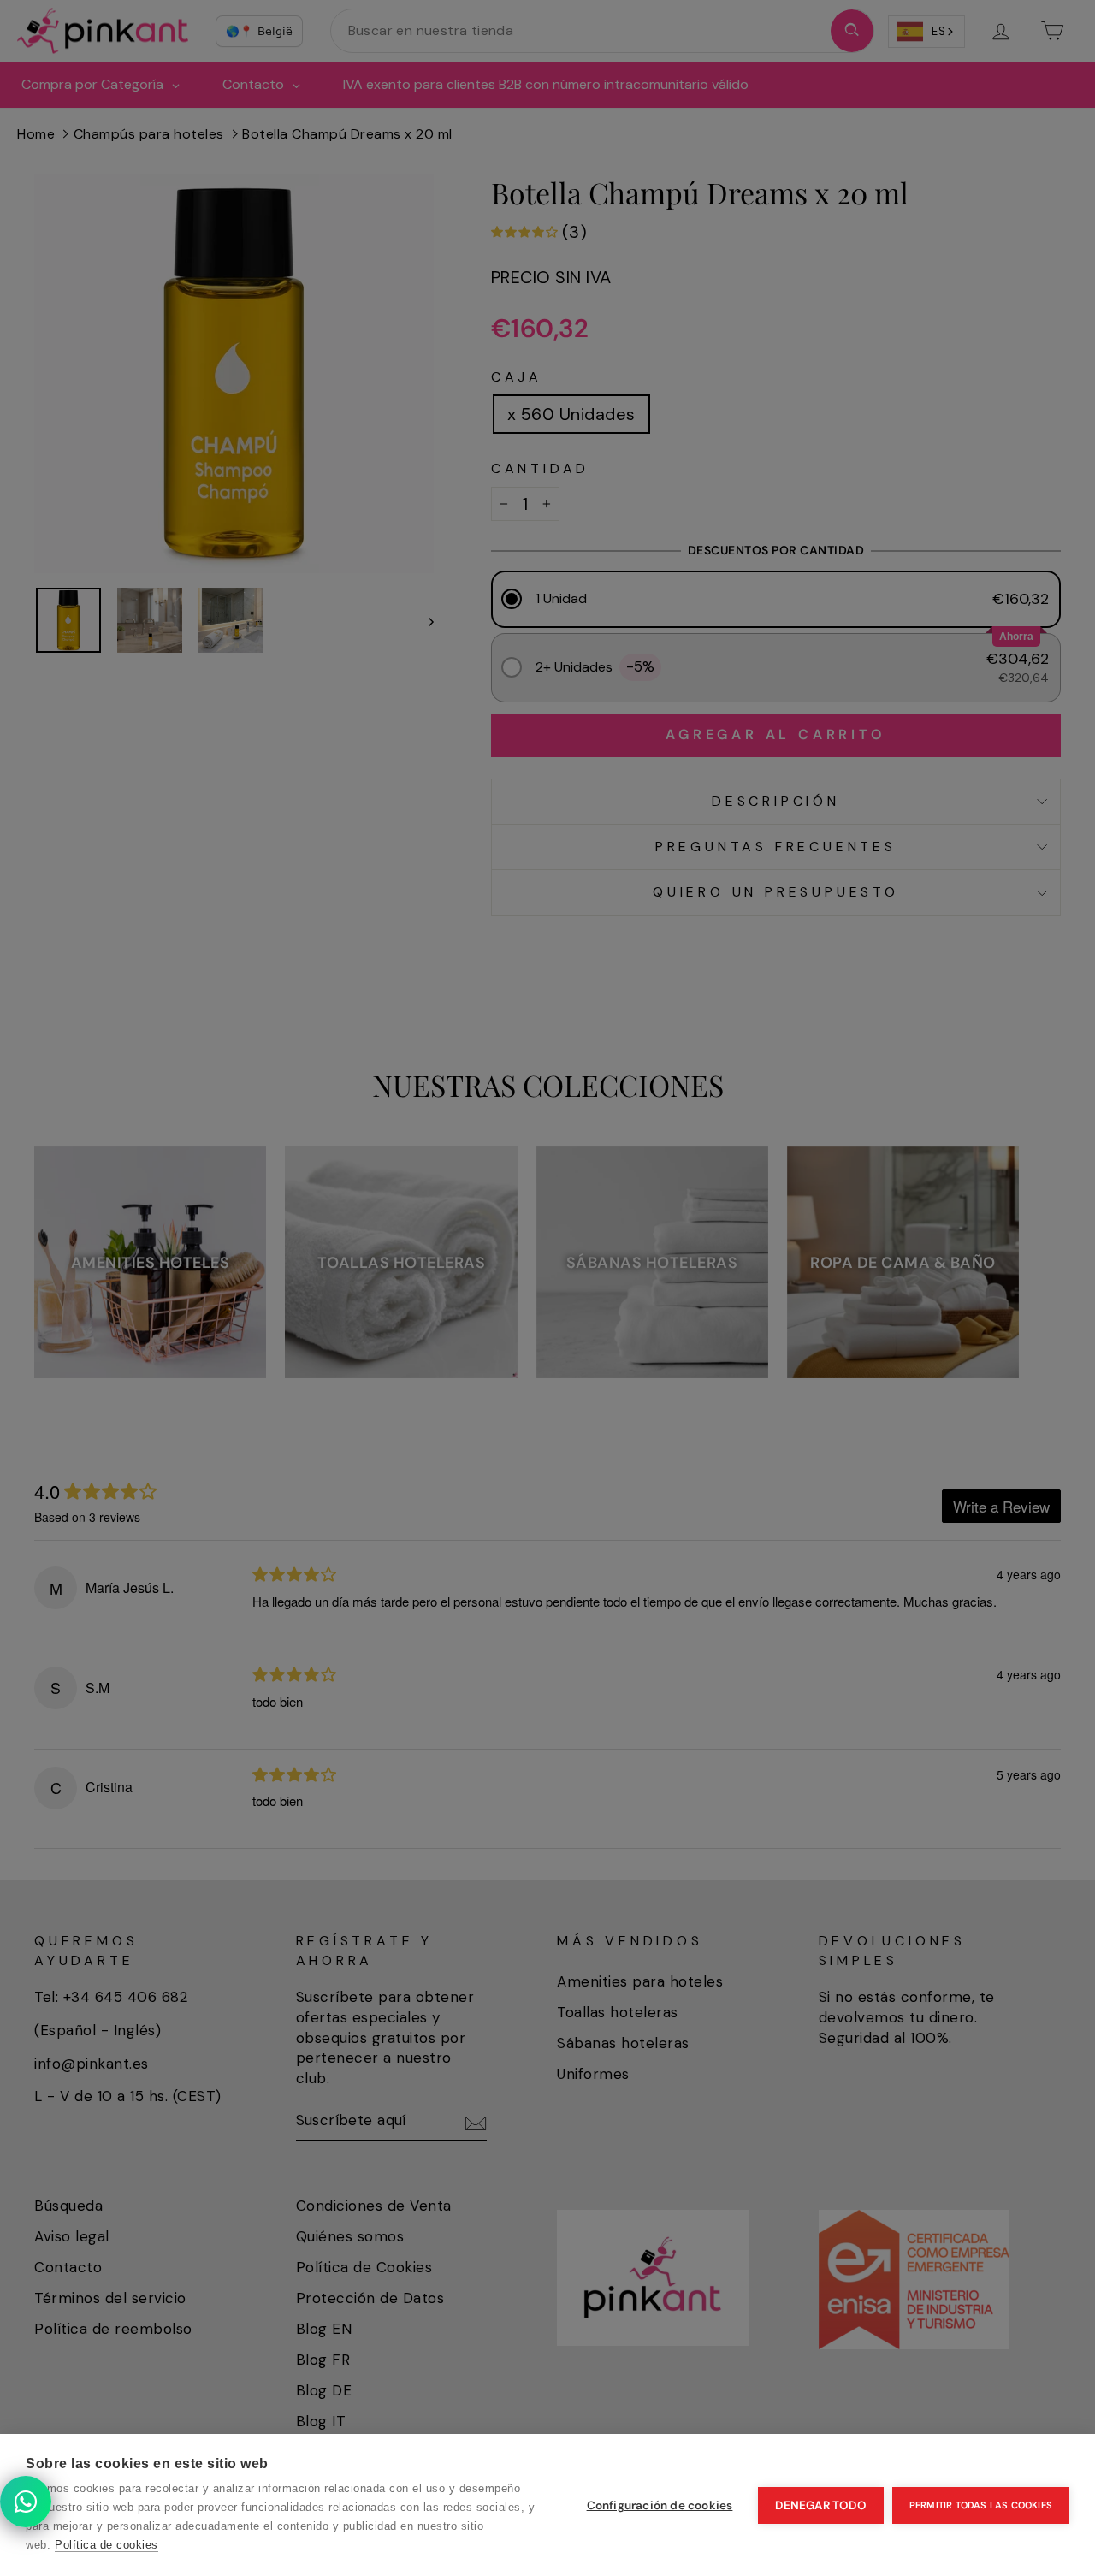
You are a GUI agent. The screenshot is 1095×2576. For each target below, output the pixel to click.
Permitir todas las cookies (981, 2505)
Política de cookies (107, 2545)
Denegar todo (820, 2505)
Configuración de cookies (660, 2505)
